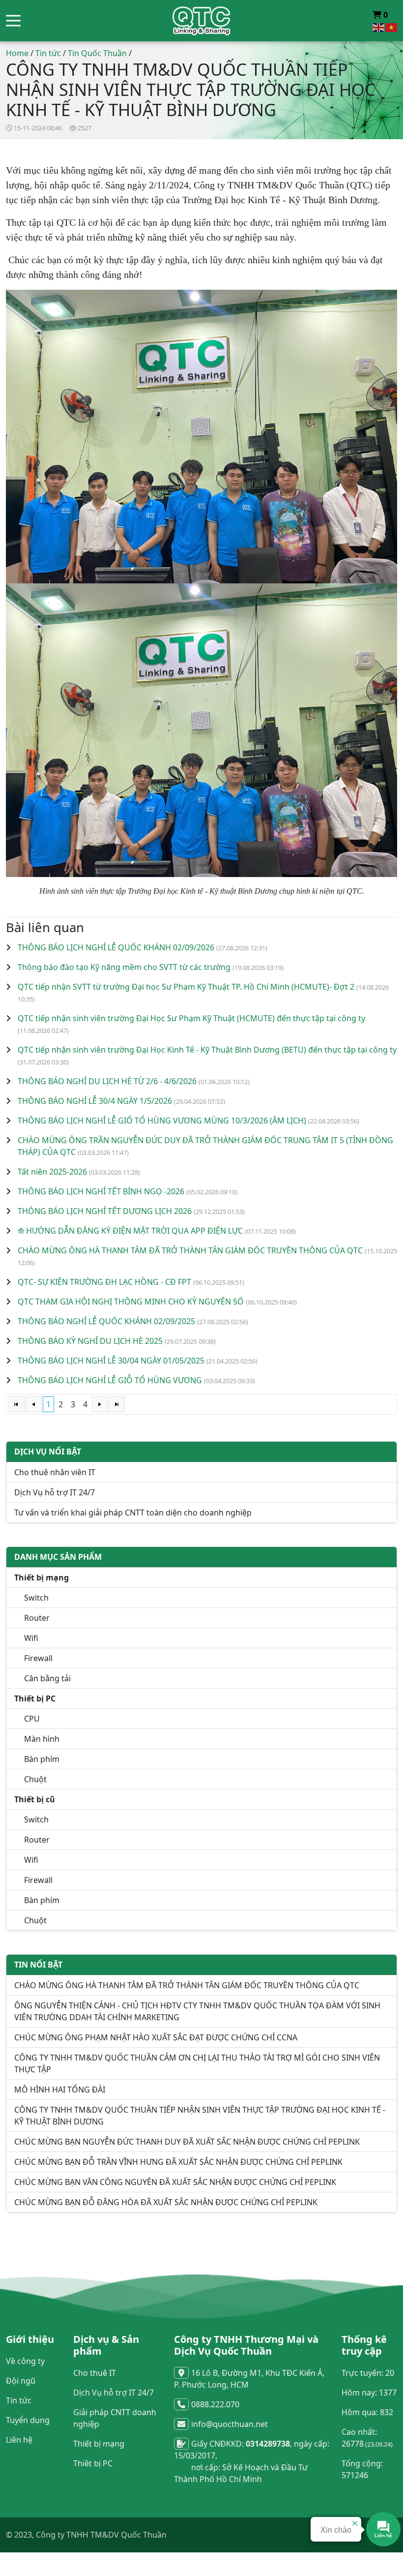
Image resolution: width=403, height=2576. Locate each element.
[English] (379, 27)
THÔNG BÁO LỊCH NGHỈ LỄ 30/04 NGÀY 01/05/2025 (111, 1361)
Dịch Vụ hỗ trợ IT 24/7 (55, 1492)
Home (17, 53)
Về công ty (25, 2361)
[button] (13, 21)
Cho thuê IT (95, 2373)
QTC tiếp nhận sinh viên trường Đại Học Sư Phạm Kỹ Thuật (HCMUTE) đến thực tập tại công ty (191, 1018)
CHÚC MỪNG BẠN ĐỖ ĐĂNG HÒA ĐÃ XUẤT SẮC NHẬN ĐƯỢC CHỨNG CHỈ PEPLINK (166, 2202)
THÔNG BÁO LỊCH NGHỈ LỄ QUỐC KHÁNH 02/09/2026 (116, 947)
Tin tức (48, 53)
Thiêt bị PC (93, 2463)
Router (37, 1618)
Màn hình (42, 1739)
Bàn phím (42, 1759)
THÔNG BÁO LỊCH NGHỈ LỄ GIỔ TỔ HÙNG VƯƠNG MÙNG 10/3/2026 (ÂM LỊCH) (162, 1121)
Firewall (38, 1658)
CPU (32, 1719)
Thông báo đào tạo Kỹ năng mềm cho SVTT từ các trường (124, 967)
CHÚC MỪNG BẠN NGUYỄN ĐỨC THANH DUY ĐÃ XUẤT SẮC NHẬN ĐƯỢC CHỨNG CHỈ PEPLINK (187, 2142)
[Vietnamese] (392, 27)
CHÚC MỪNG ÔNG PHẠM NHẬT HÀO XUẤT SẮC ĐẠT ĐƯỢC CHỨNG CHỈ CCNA (156, 2037)
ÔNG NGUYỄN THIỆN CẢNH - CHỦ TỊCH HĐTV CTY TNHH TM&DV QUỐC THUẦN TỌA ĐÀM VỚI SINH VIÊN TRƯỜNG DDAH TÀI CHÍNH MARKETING (197, 2011)
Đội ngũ (21, 2381)
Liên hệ (19, 2440)
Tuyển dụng (28, 2420)
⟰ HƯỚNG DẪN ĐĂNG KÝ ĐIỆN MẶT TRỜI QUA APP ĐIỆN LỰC (130, 1231)
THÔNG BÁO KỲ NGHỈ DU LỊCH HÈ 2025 (90, 1341)
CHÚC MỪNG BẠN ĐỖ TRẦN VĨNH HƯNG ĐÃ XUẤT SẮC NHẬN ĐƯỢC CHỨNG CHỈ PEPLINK (178, 2162)
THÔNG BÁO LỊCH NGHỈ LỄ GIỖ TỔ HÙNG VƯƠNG (110, 1380)
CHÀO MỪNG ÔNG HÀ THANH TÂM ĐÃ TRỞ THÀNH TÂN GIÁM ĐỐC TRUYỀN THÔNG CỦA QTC (190, 1250)
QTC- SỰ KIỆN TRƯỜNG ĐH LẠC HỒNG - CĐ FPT (104, 1282)
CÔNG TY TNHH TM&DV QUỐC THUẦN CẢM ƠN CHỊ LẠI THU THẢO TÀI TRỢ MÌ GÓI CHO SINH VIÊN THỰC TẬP (197, 2063)
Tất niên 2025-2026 (52, 1172)
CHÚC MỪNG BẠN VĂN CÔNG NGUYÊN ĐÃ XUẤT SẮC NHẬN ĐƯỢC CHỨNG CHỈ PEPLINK (175, 2182)
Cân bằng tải (47, 1678)
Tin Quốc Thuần (97, 53)
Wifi (31, 1638)
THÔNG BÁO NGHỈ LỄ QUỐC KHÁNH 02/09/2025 (106, 1321)
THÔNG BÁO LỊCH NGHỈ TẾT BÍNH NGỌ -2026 (101, 1191)
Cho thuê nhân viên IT (55, 1472)
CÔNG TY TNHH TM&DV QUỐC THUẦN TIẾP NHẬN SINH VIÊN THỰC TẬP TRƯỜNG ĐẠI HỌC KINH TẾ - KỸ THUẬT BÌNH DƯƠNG (200, 2116)
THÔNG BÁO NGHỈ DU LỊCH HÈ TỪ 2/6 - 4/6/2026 (107, 1081)
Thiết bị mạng (99, 2444)
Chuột (35, 1779)
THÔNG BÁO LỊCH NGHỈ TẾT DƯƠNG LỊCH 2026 (105, 1211)
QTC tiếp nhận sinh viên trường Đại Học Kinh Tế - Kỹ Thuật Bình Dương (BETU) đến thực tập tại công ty (207, 1050)
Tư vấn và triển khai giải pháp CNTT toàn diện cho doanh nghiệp (133, 1513)
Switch (36, 1598)
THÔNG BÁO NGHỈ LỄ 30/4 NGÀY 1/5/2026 (95, 1101)
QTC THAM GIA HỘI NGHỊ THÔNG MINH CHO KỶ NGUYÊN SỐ (131, 1302)
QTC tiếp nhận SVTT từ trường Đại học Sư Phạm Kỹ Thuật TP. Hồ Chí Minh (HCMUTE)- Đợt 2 (186, 987)
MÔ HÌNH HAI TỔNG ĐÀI (60, 2090)
